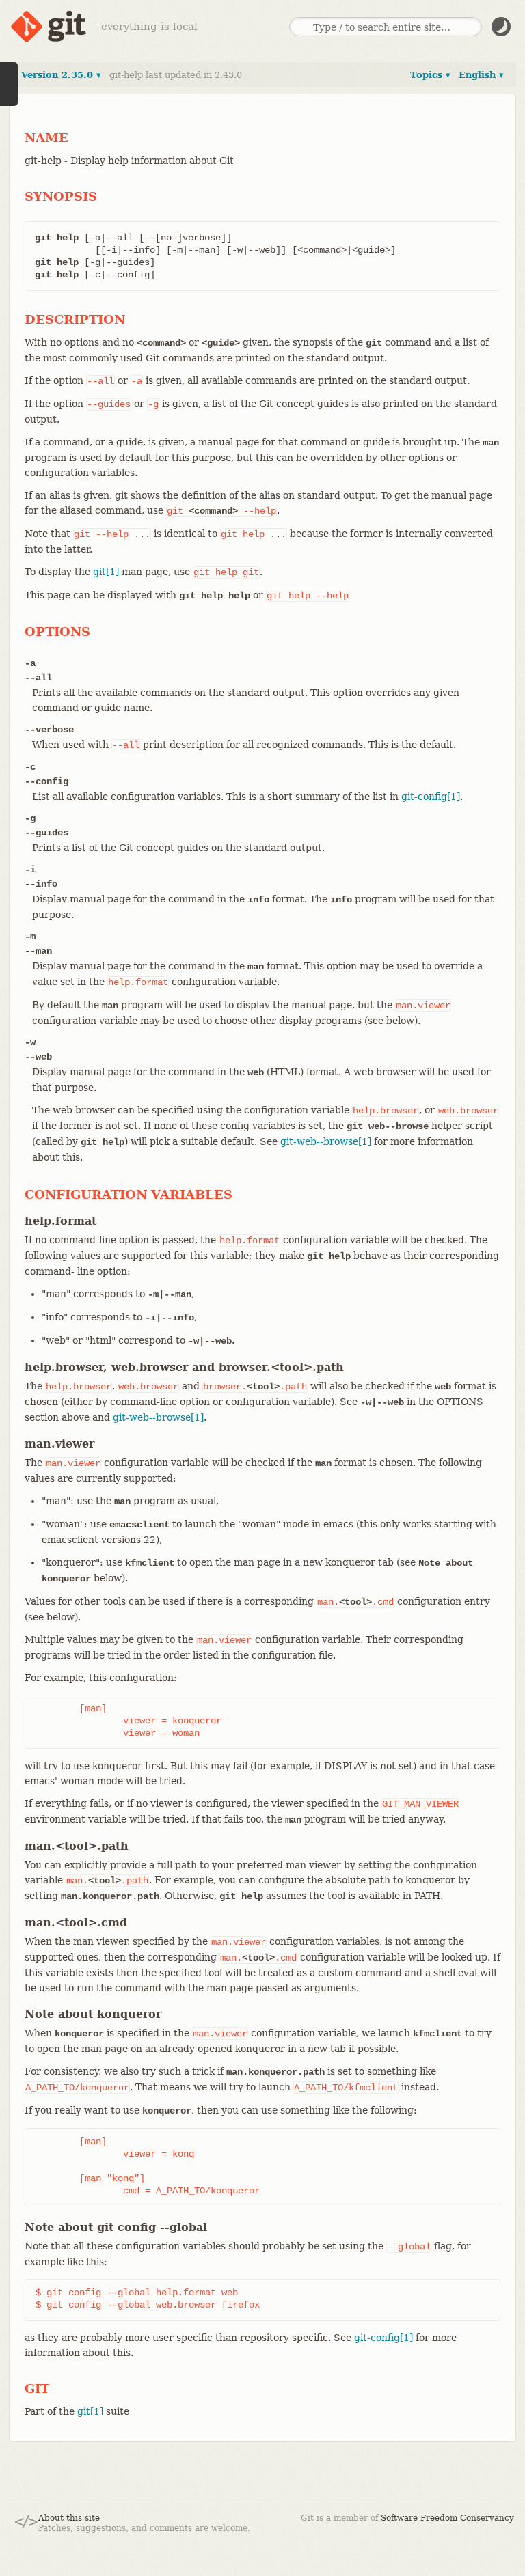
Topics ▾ (430, 75)
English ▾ (481, 75)
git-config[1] (431, 797)
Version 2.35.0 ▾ (61, 75)
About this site (69, 2518)
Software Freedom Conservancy (447, 2518)
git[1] (106, 572)
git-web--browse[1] (326, 1141)
